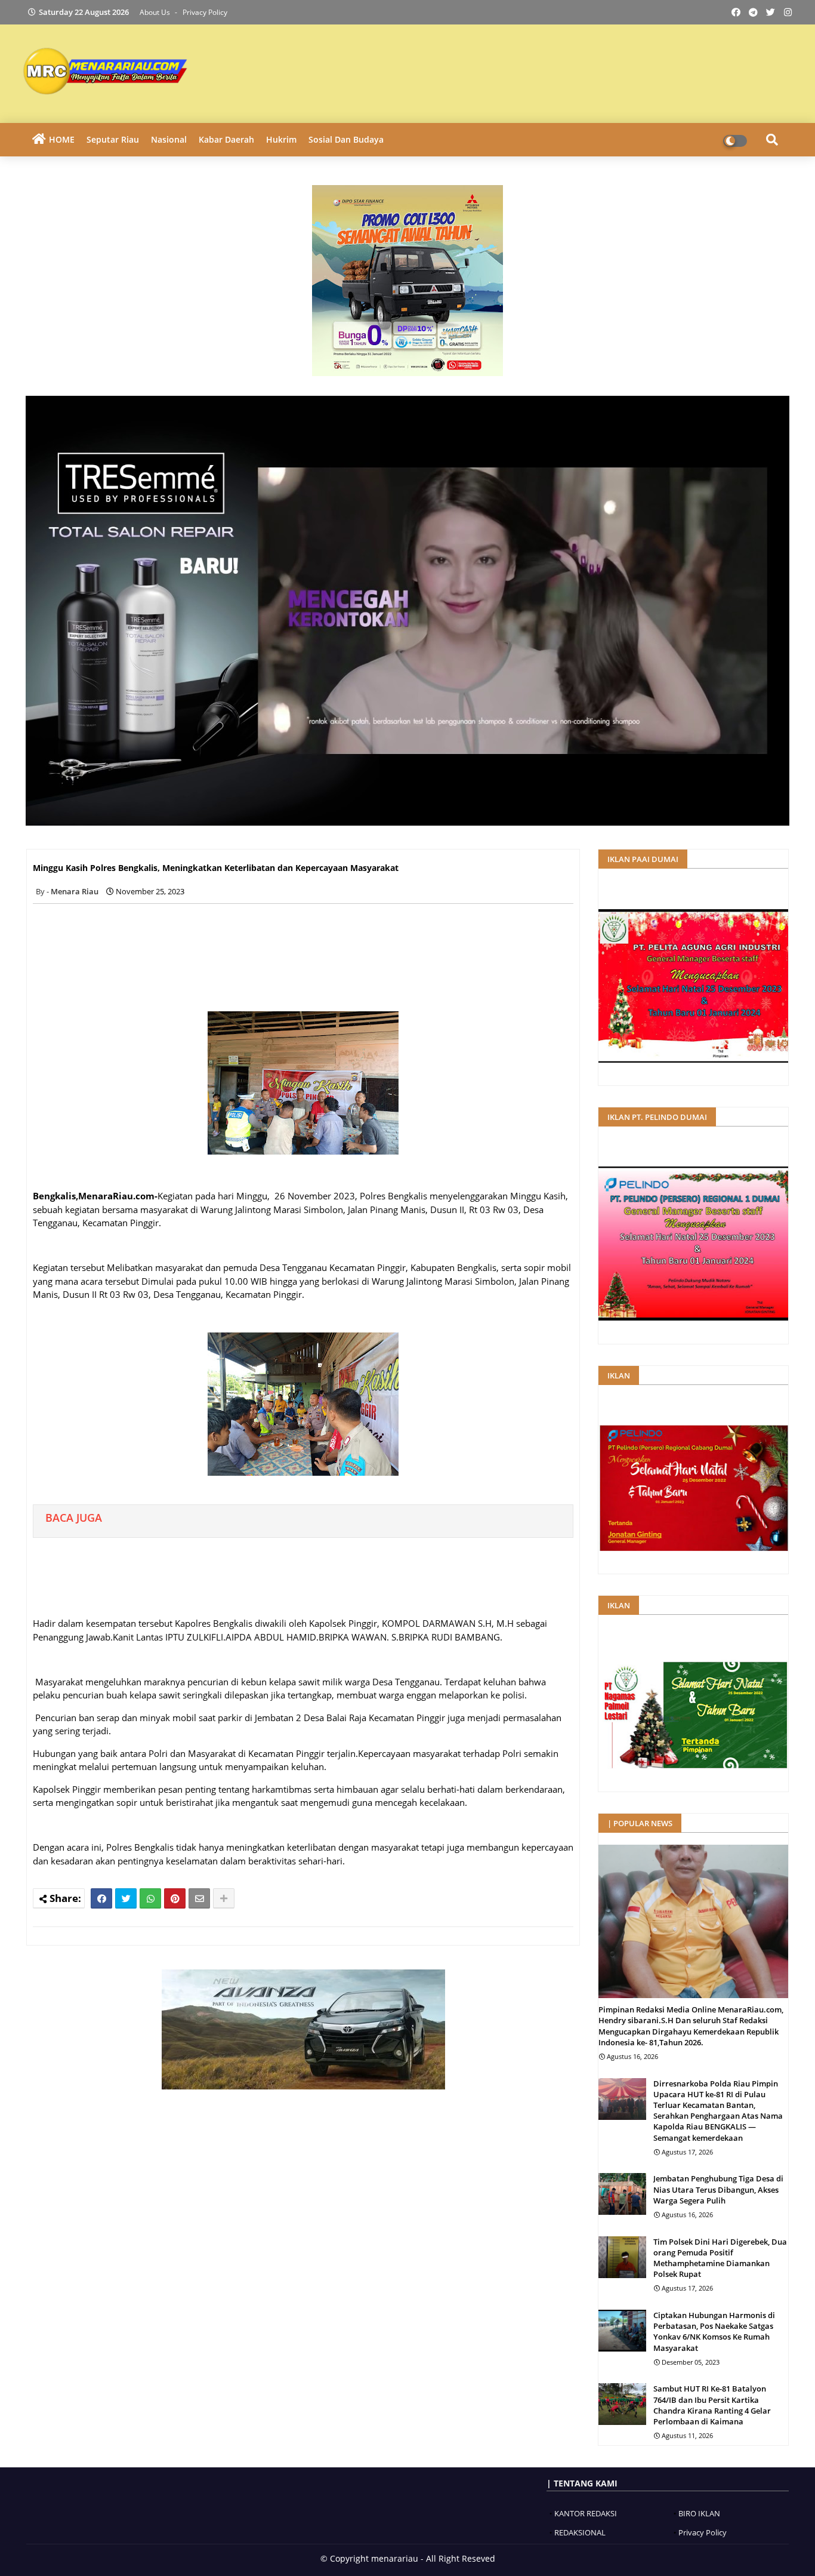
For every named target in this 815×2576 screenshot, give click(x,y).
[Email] (199, 1898)
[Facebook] (101, 1898)
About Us (156, 12)
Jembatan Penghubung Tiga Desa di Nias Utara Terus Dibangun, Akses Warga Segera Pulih (718, 2189)
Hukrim (281, 139)
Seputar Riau (113, 139)
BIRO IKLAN (699, 2513)
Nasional (169, 139)
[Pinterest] (175, 1898)
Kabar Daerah (226, 139)
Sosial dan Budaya (346, 139)
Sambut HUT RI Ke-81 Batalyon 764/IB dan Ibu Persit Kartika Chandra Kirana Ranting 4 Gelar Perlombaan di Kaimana (712, 2405)
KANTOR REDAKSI (586, 2513)
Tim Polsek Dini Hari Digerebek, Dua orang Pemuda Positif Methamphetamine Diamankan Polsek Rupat (720, 2258)
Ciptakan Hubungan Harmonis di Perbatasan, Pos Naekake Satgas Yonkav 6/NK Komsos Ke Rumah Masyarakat (714, 2332)
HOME (62, 139)
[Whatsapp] (150, 1898)
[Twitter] (126, 1898)
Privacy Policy (205, 12)
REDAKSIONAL (580, 2532)
